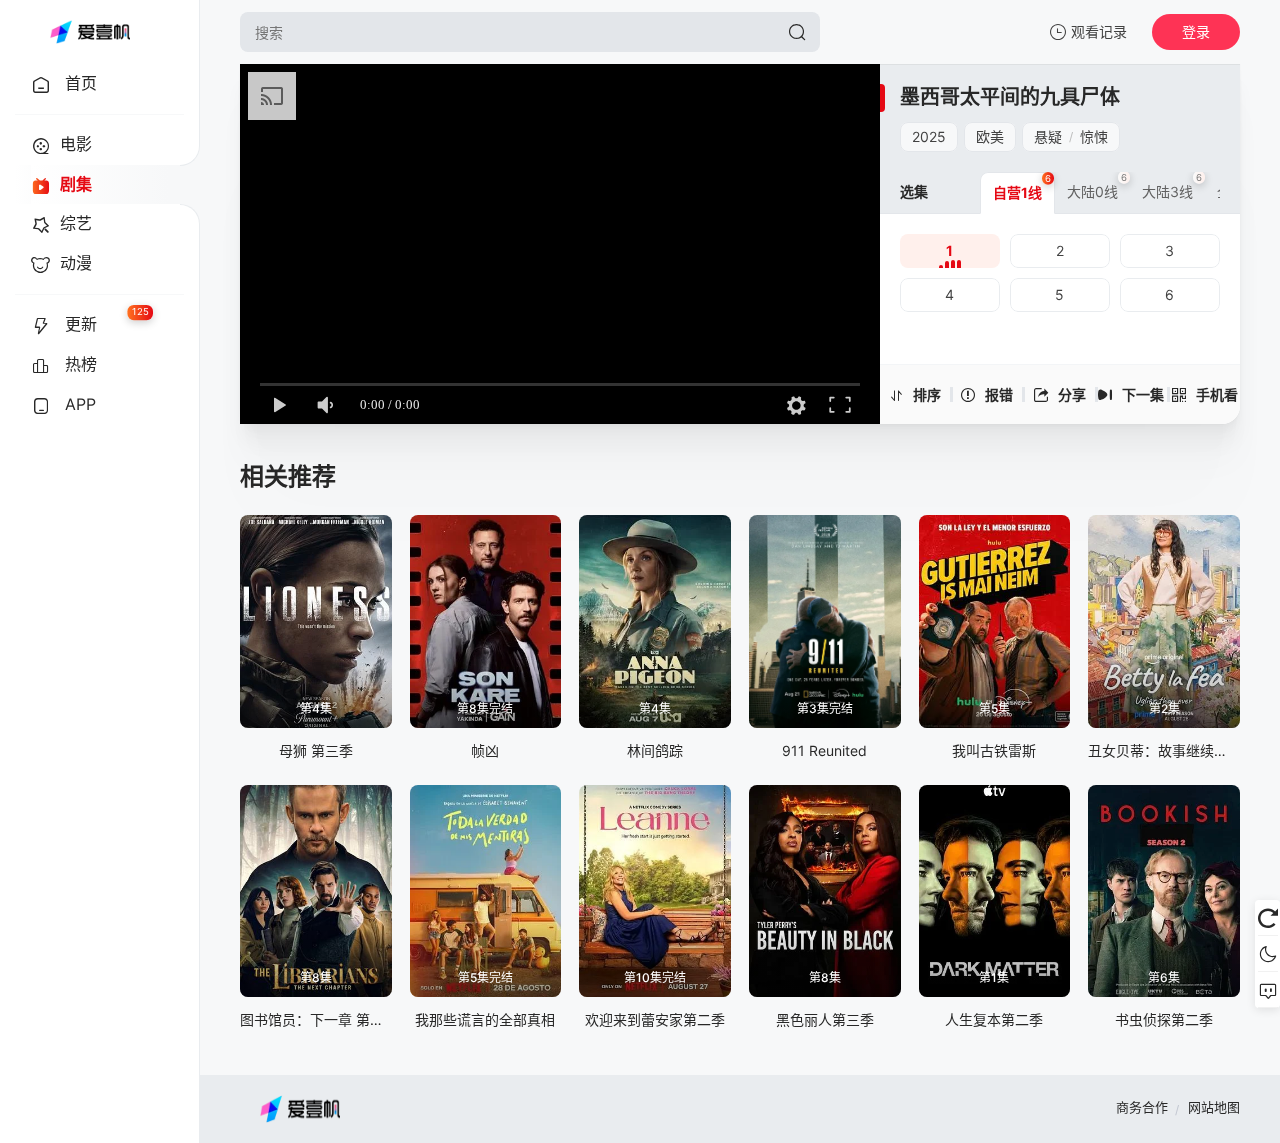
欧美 (990, 136)
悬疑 (1048, 136)
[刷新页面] (1267, 918)
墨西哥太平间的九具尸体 (1010, 97)
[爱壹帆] (90, 32)
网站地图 (1214, 1107)
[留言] (1267, 990)
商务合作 (1142, 1107)
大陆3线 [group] (1172, 186)
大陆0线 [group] (1097, 186)
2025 (929, 136)
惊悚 (1094, 136)
